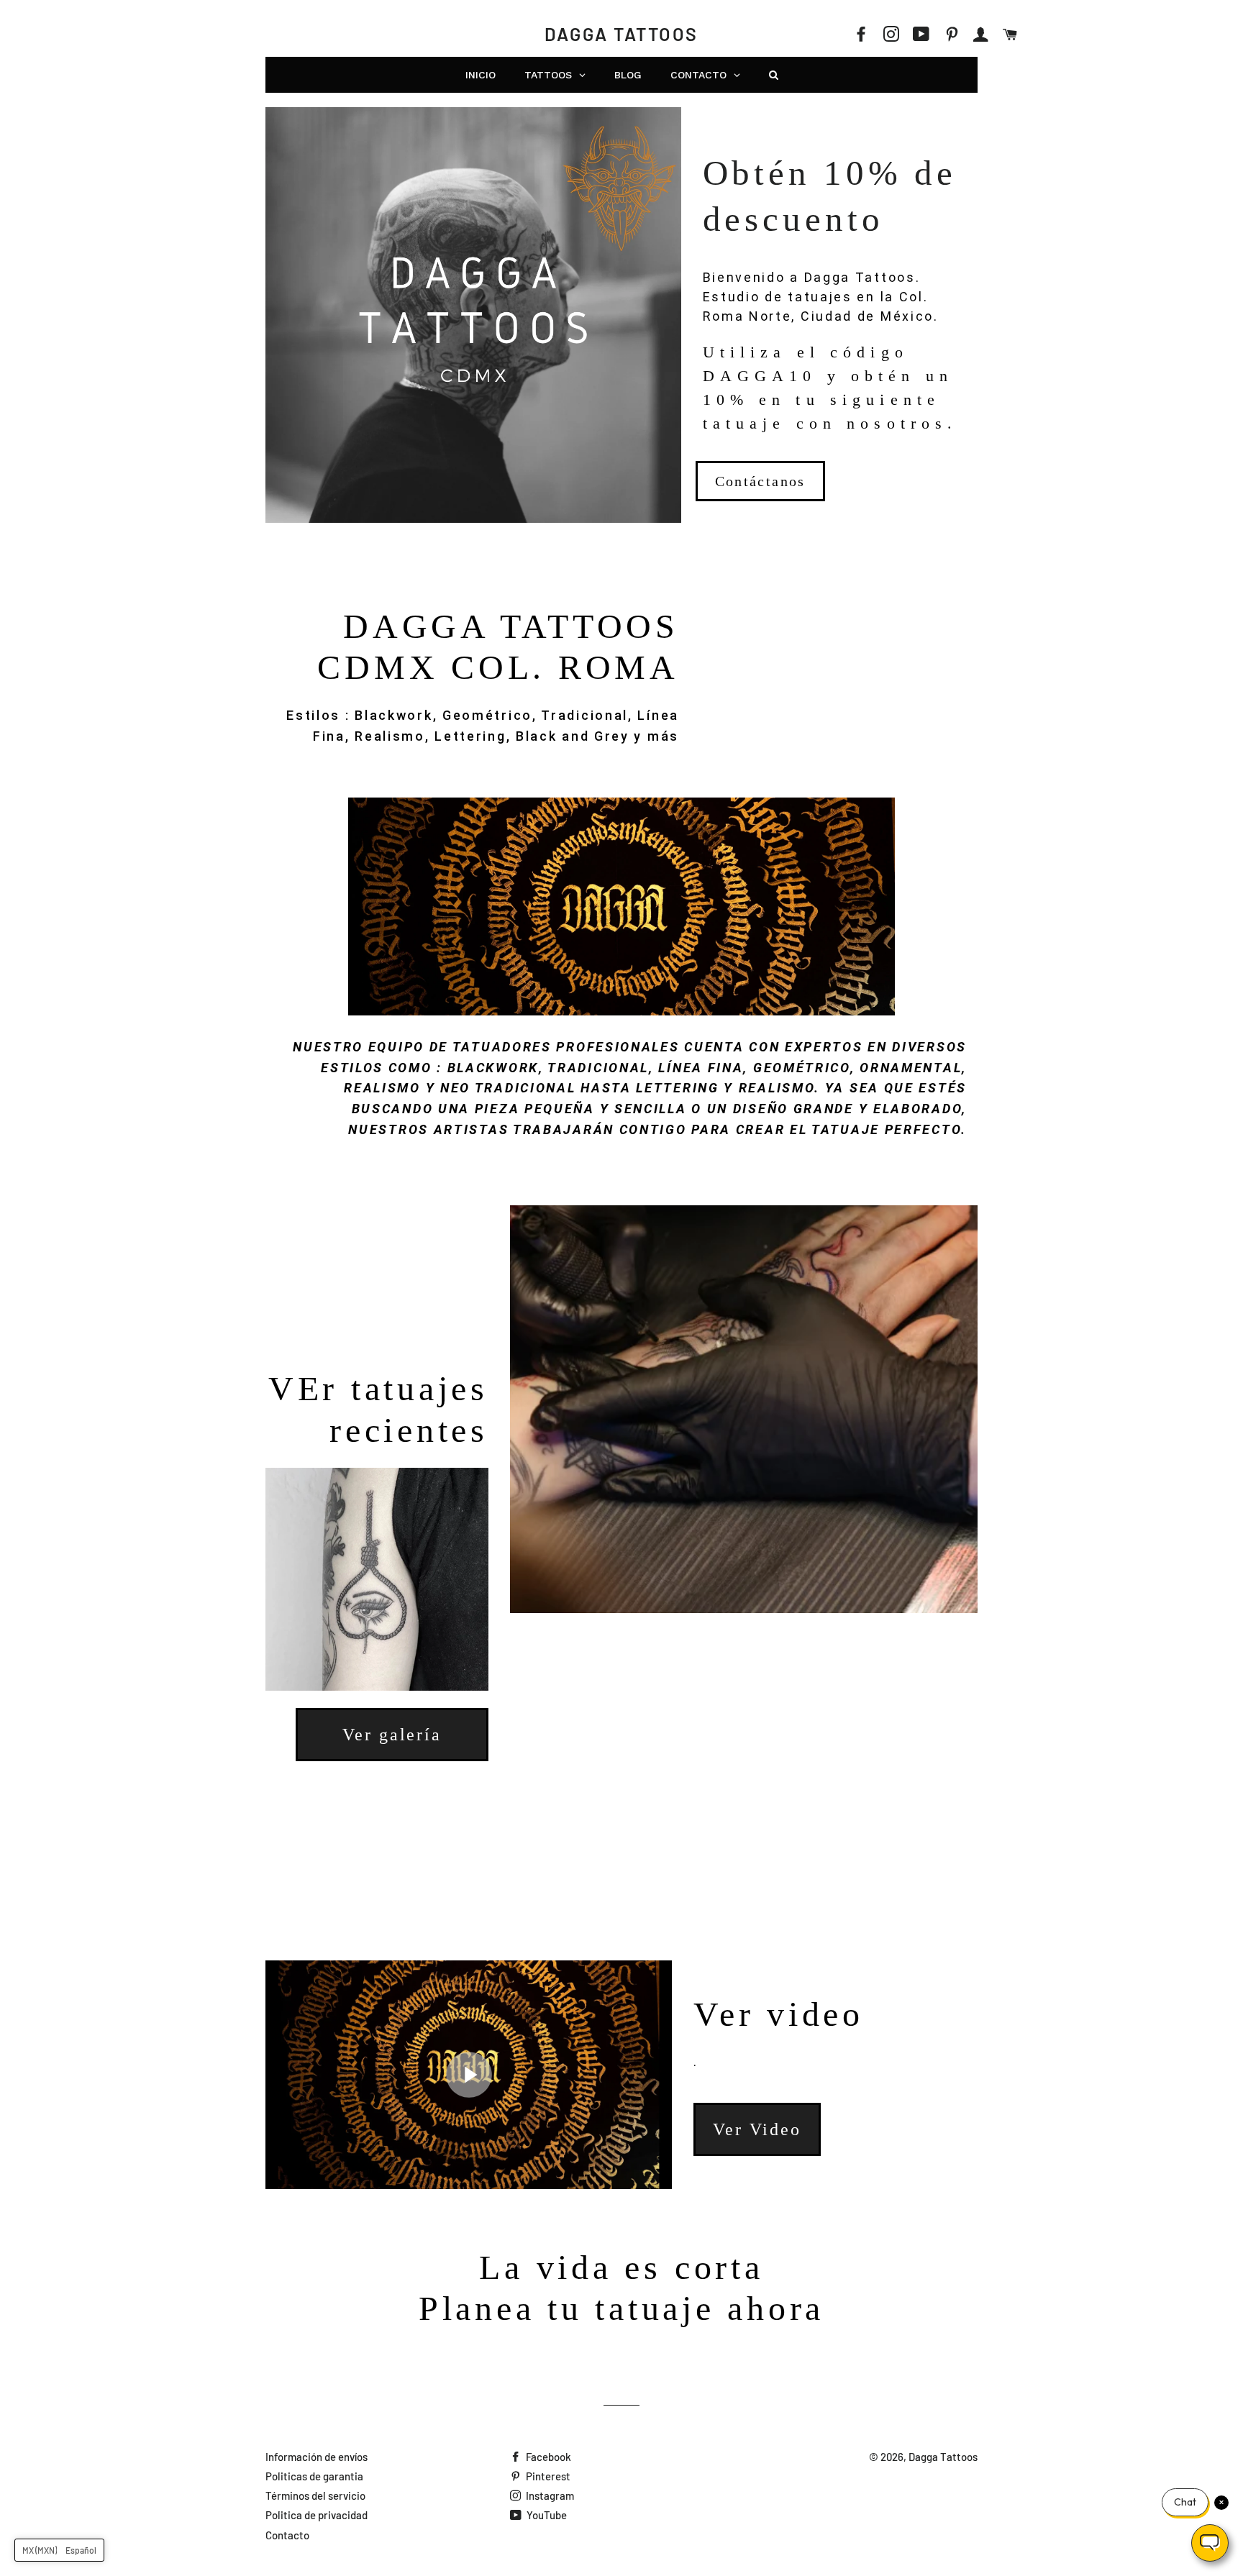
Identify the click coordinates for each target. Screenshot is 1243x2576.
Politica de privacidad (317, 2515)
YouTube (546, 2515)
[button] (59, 2550)
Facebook (547, 2457)
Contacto (287, 2535)
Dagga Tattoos (621, 34)
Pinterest (547, 2476)
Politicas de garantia (314, 2476)
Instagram (549, 2495)
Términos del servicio (315, 2495)
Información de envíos (317, 2457)
